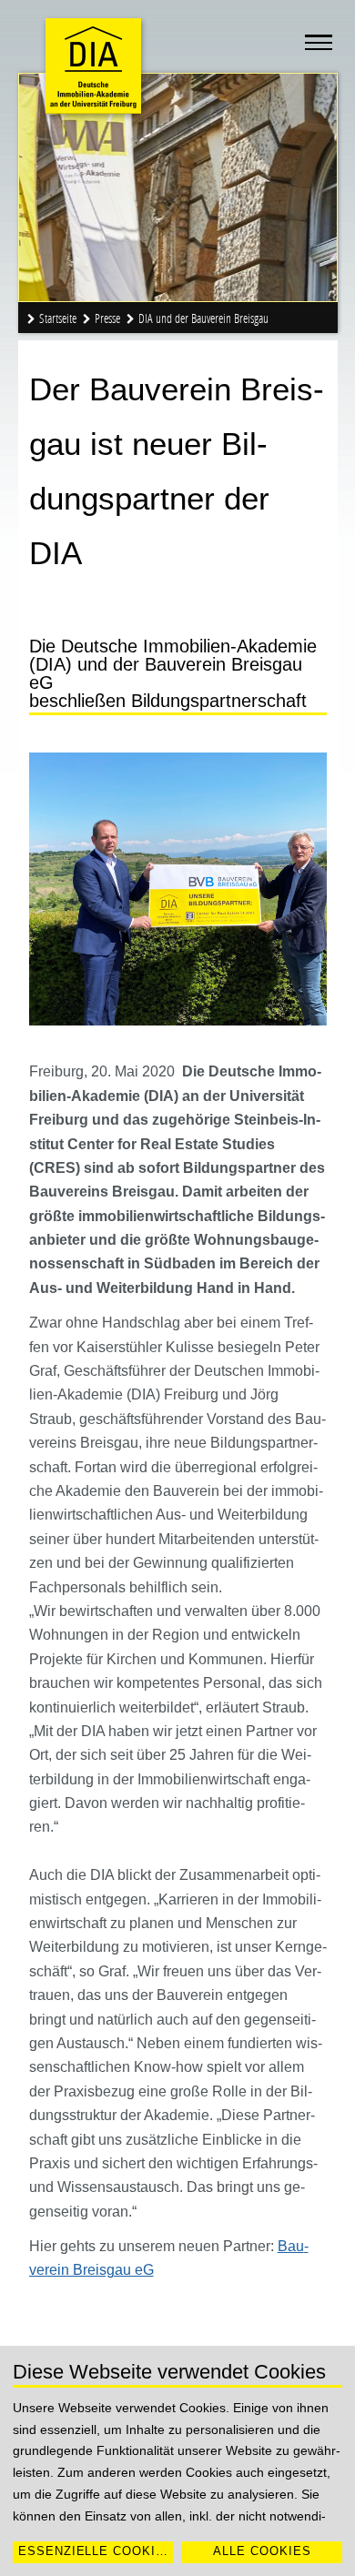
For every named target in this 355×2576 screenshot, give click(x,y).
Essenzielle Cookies (96, 2551)
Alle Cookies (262, 2551)
